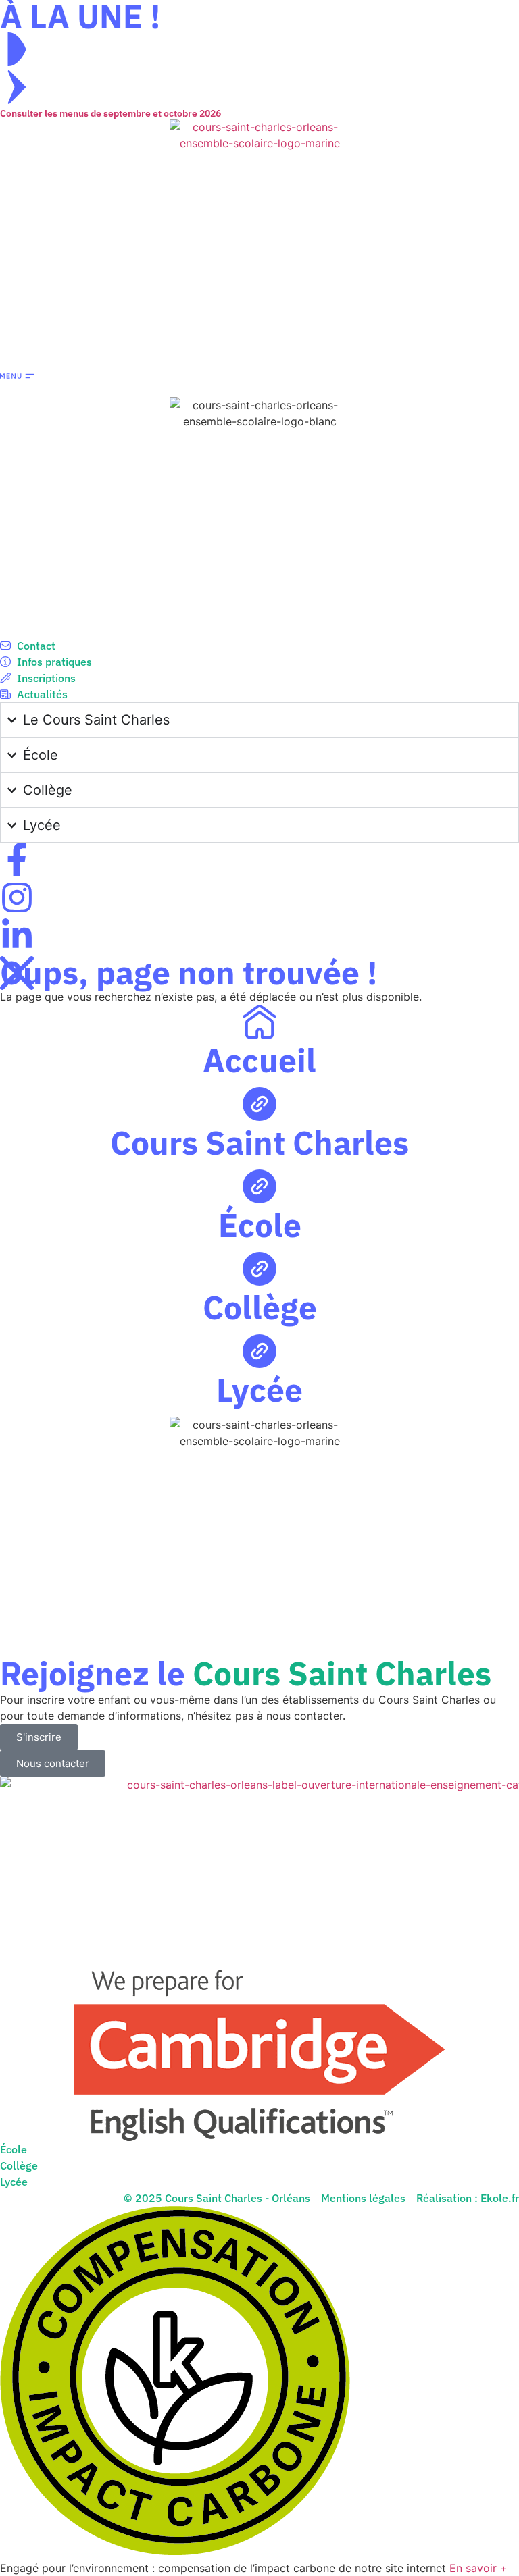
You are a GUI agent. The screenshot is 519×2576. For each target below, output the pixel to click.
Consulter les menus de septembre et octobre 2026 (110, 113)
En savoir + (478, 2568)
